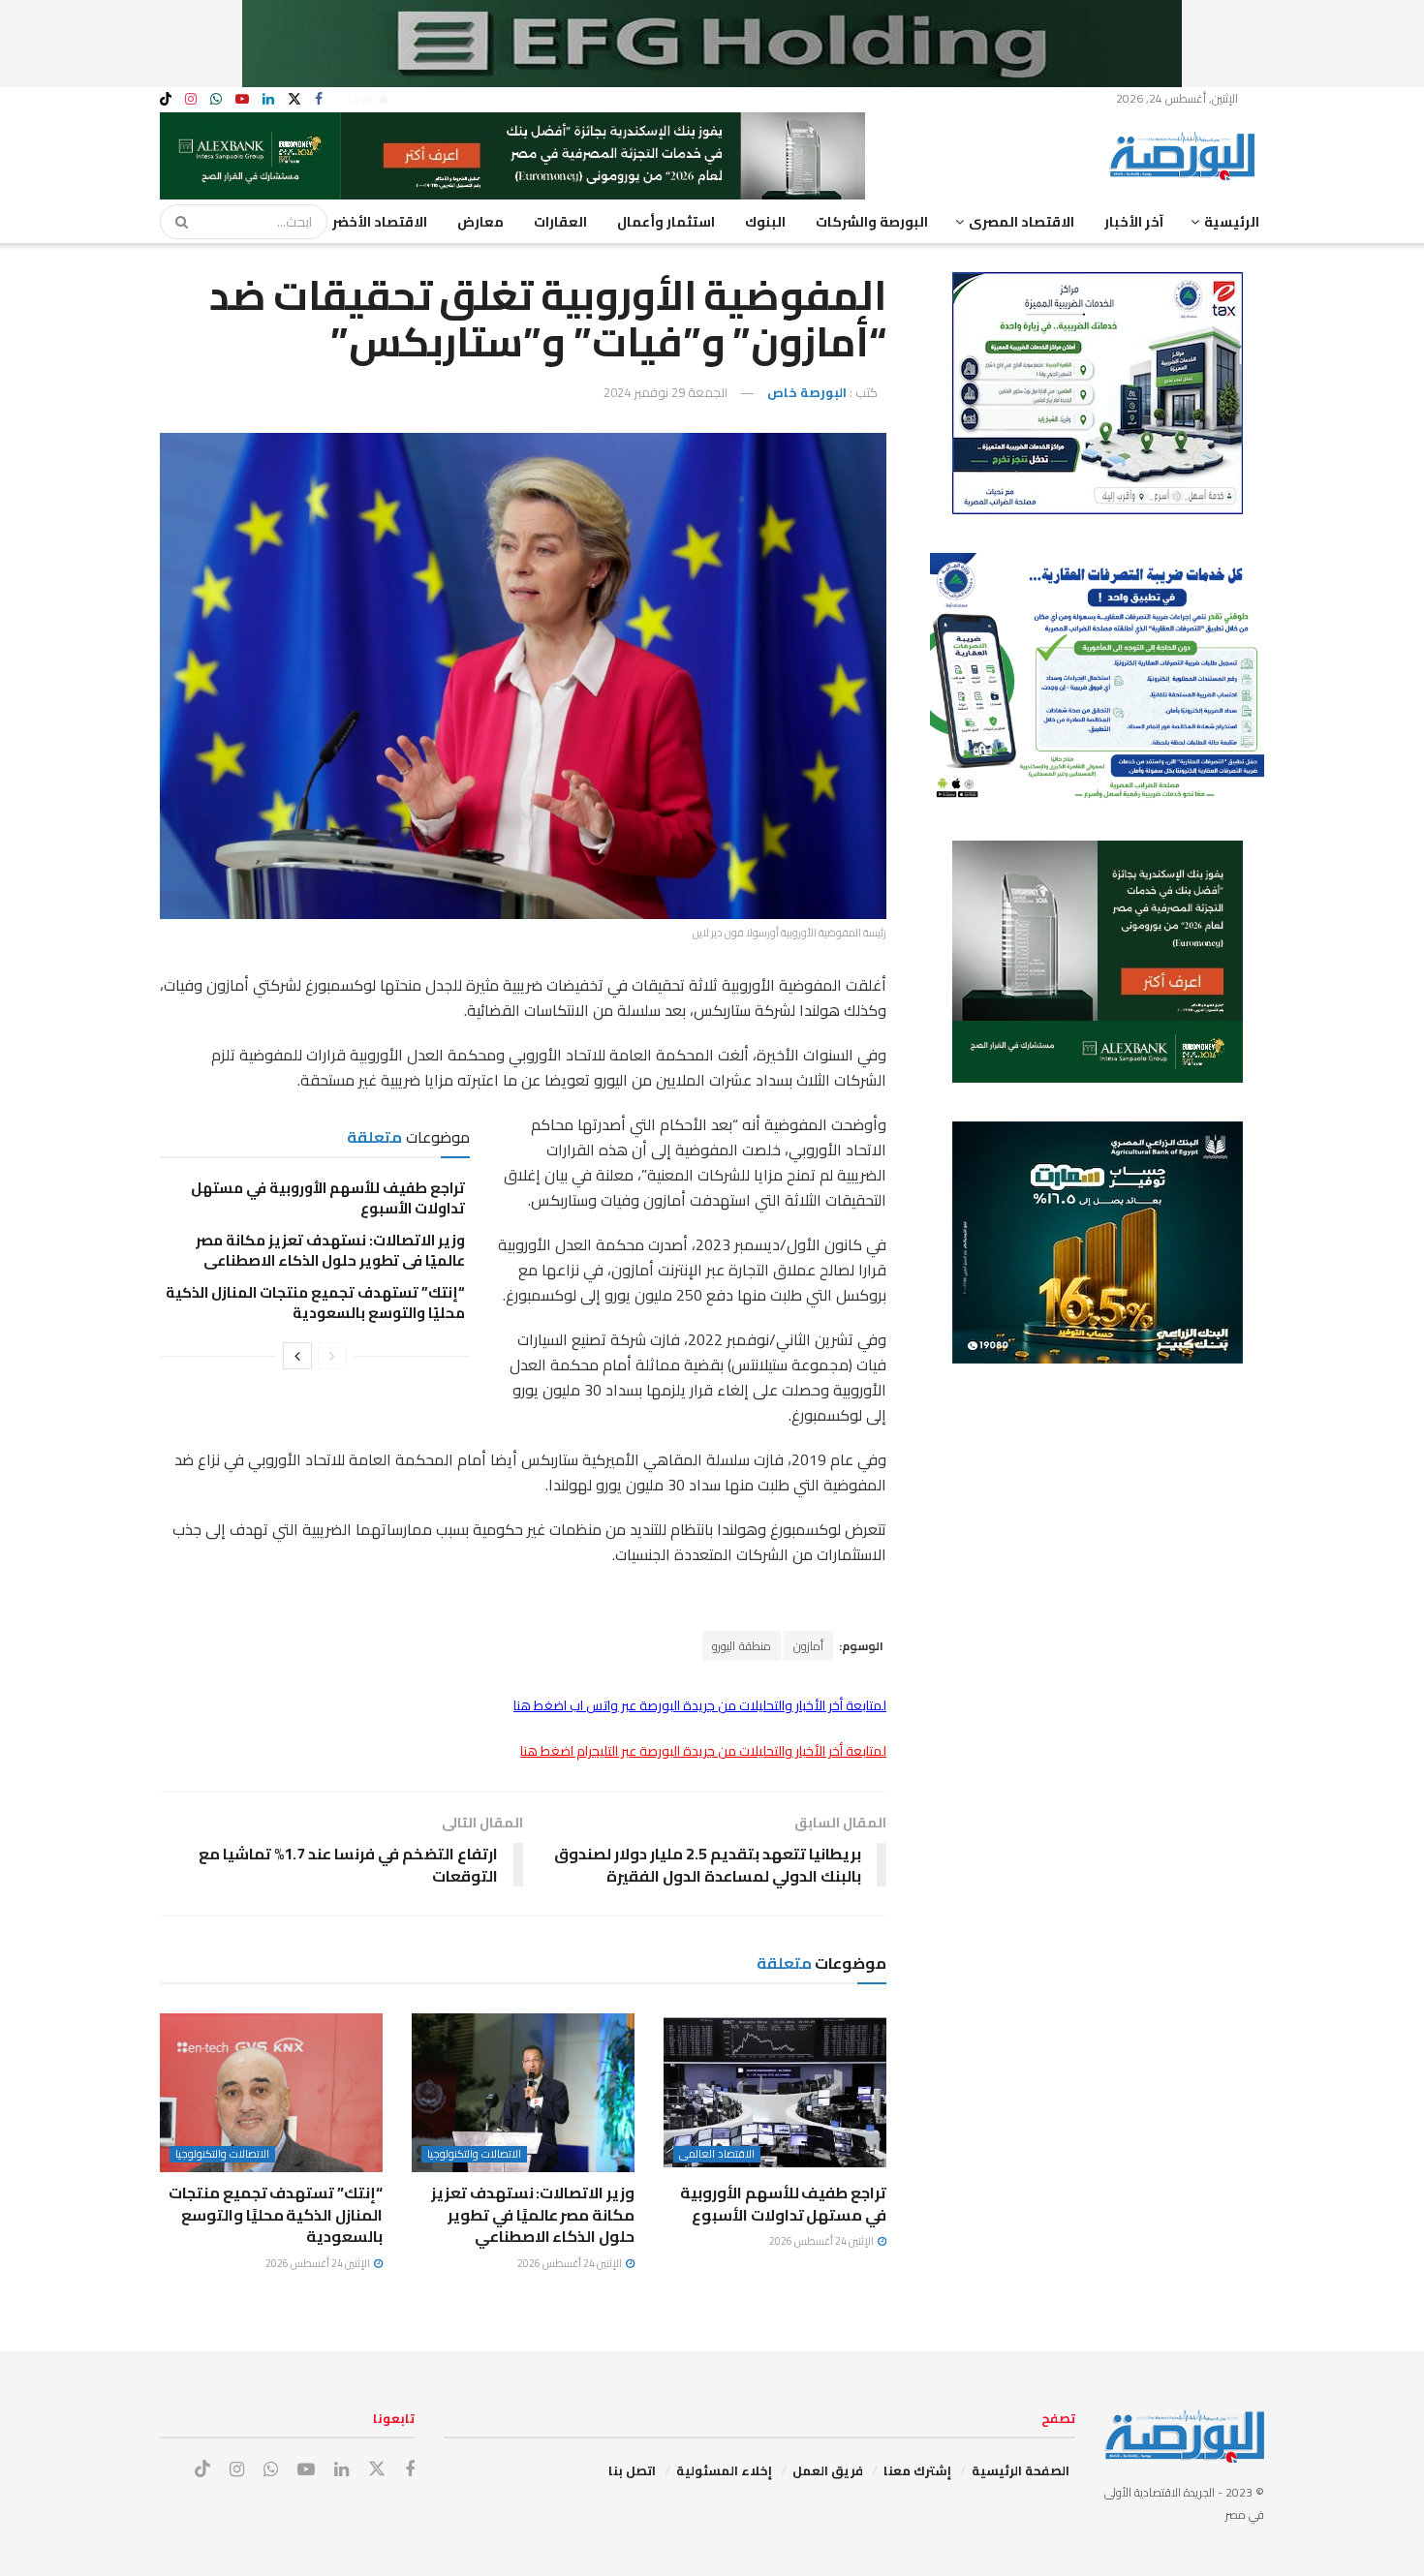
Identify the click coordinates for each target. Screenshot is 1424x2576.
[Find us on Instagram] (191, 99)
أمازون (808, 1646)
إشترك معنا (917, 2470)
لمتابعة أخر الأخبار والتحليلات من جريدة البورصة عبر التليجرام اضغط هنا (703, 1751)
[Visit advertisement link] (712, 44)
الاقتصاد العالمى (717, 2154)
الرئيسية (1232, 222)
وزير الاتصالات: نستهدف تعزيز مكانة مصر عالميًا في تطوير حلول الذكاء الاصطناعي (330, 1250)
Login (364, 98)
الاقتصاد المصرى (1022, 222)
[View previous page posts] (332, 1356)
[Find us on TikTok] (166, 100)
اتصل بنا (632, 2470)
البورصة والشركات (872, 222)
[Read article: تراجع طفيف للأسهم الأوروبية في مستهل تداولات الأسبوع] (775, 2093)
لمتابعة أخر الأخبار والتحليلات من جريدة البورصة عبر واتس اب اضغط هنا (700, 1705)
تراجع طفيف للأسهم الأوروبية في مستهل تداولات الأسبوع (328, 1198)
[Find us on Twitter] (294, 99)
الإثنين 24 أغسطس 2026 (822, 2241)
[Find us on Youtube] (242, 99)
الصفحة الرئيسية (1021, 2470)
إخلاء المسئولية (724, 2470)
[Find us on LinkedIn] (268, 99)
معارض (480, 222)
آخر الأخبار (1134, 222)
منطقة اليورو (742, 1646)
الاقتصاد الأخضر (380, 222)
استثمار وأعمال (666, 222)
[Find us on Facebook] (319, 99)
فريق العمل (828, 2470)
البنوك (765, 222)
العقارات (560, 222)
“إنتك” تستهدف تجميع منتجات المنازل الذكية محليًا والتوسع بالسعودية (315, 1303)
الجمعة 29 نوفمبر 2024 (666, 392)
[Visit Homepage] (1187, 156)
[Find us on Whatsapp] (216, 99)
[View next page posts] (297, 1356)
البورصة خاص (807, 392)
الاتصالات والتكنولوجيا (474, 2154)
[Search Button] (175, 222)
